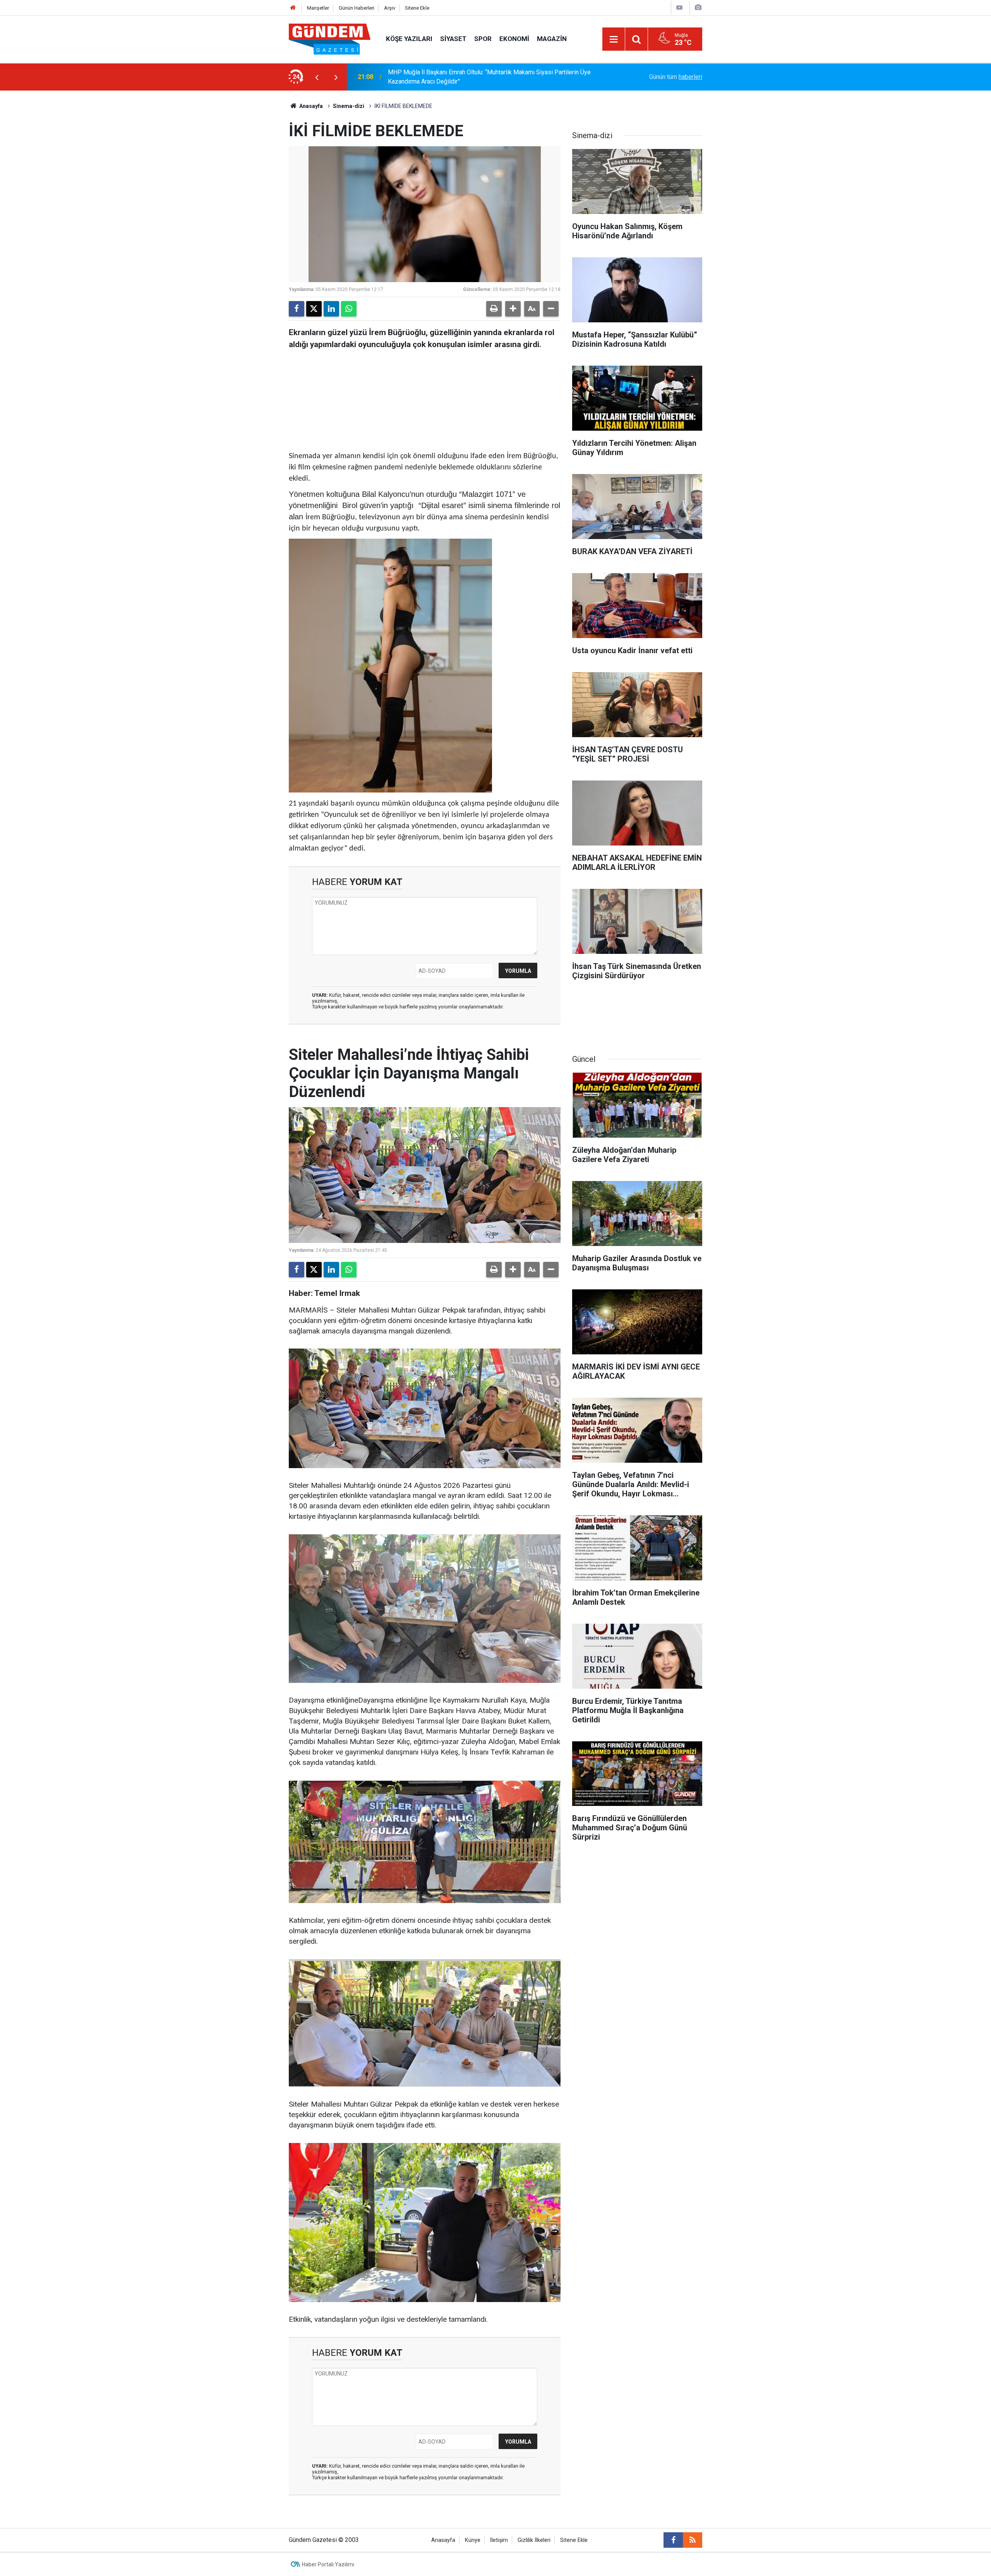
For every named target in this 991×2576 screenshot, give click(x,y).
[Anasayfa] (293, 8)
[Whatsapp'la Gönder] (349, 309)
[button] (513, 309)
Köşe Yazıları (409, 39)
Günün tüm (676, 77)
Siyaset (453, 39)
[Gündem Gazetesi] (330, 39)
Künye (473, 2540)
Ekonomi (514, 39)
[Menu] (614, 39)
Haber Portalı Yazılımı (328, 2564)
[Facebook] (297, 309)
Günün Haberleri (357, 8)
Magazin (552, 39)
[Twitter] (314, 309)
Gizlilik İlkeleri (534, 2540)
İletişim (499, 2540)
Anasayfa (310, 106)
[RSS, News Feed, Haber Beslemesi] (693, 2540)
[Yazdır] (494, 309)
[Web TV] (679, 8)
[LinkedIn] (331, 309)
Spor (483, 39)
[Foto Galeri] (698, 8)
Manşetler (318, 8)
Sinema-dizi (349, 106)
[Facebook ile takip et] (673, 2540)
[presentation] (317, 77)
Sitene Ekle (417, 8)
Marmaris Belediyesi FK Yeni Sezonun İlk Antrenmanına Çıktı (469, 77)
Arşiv (390, 8)
